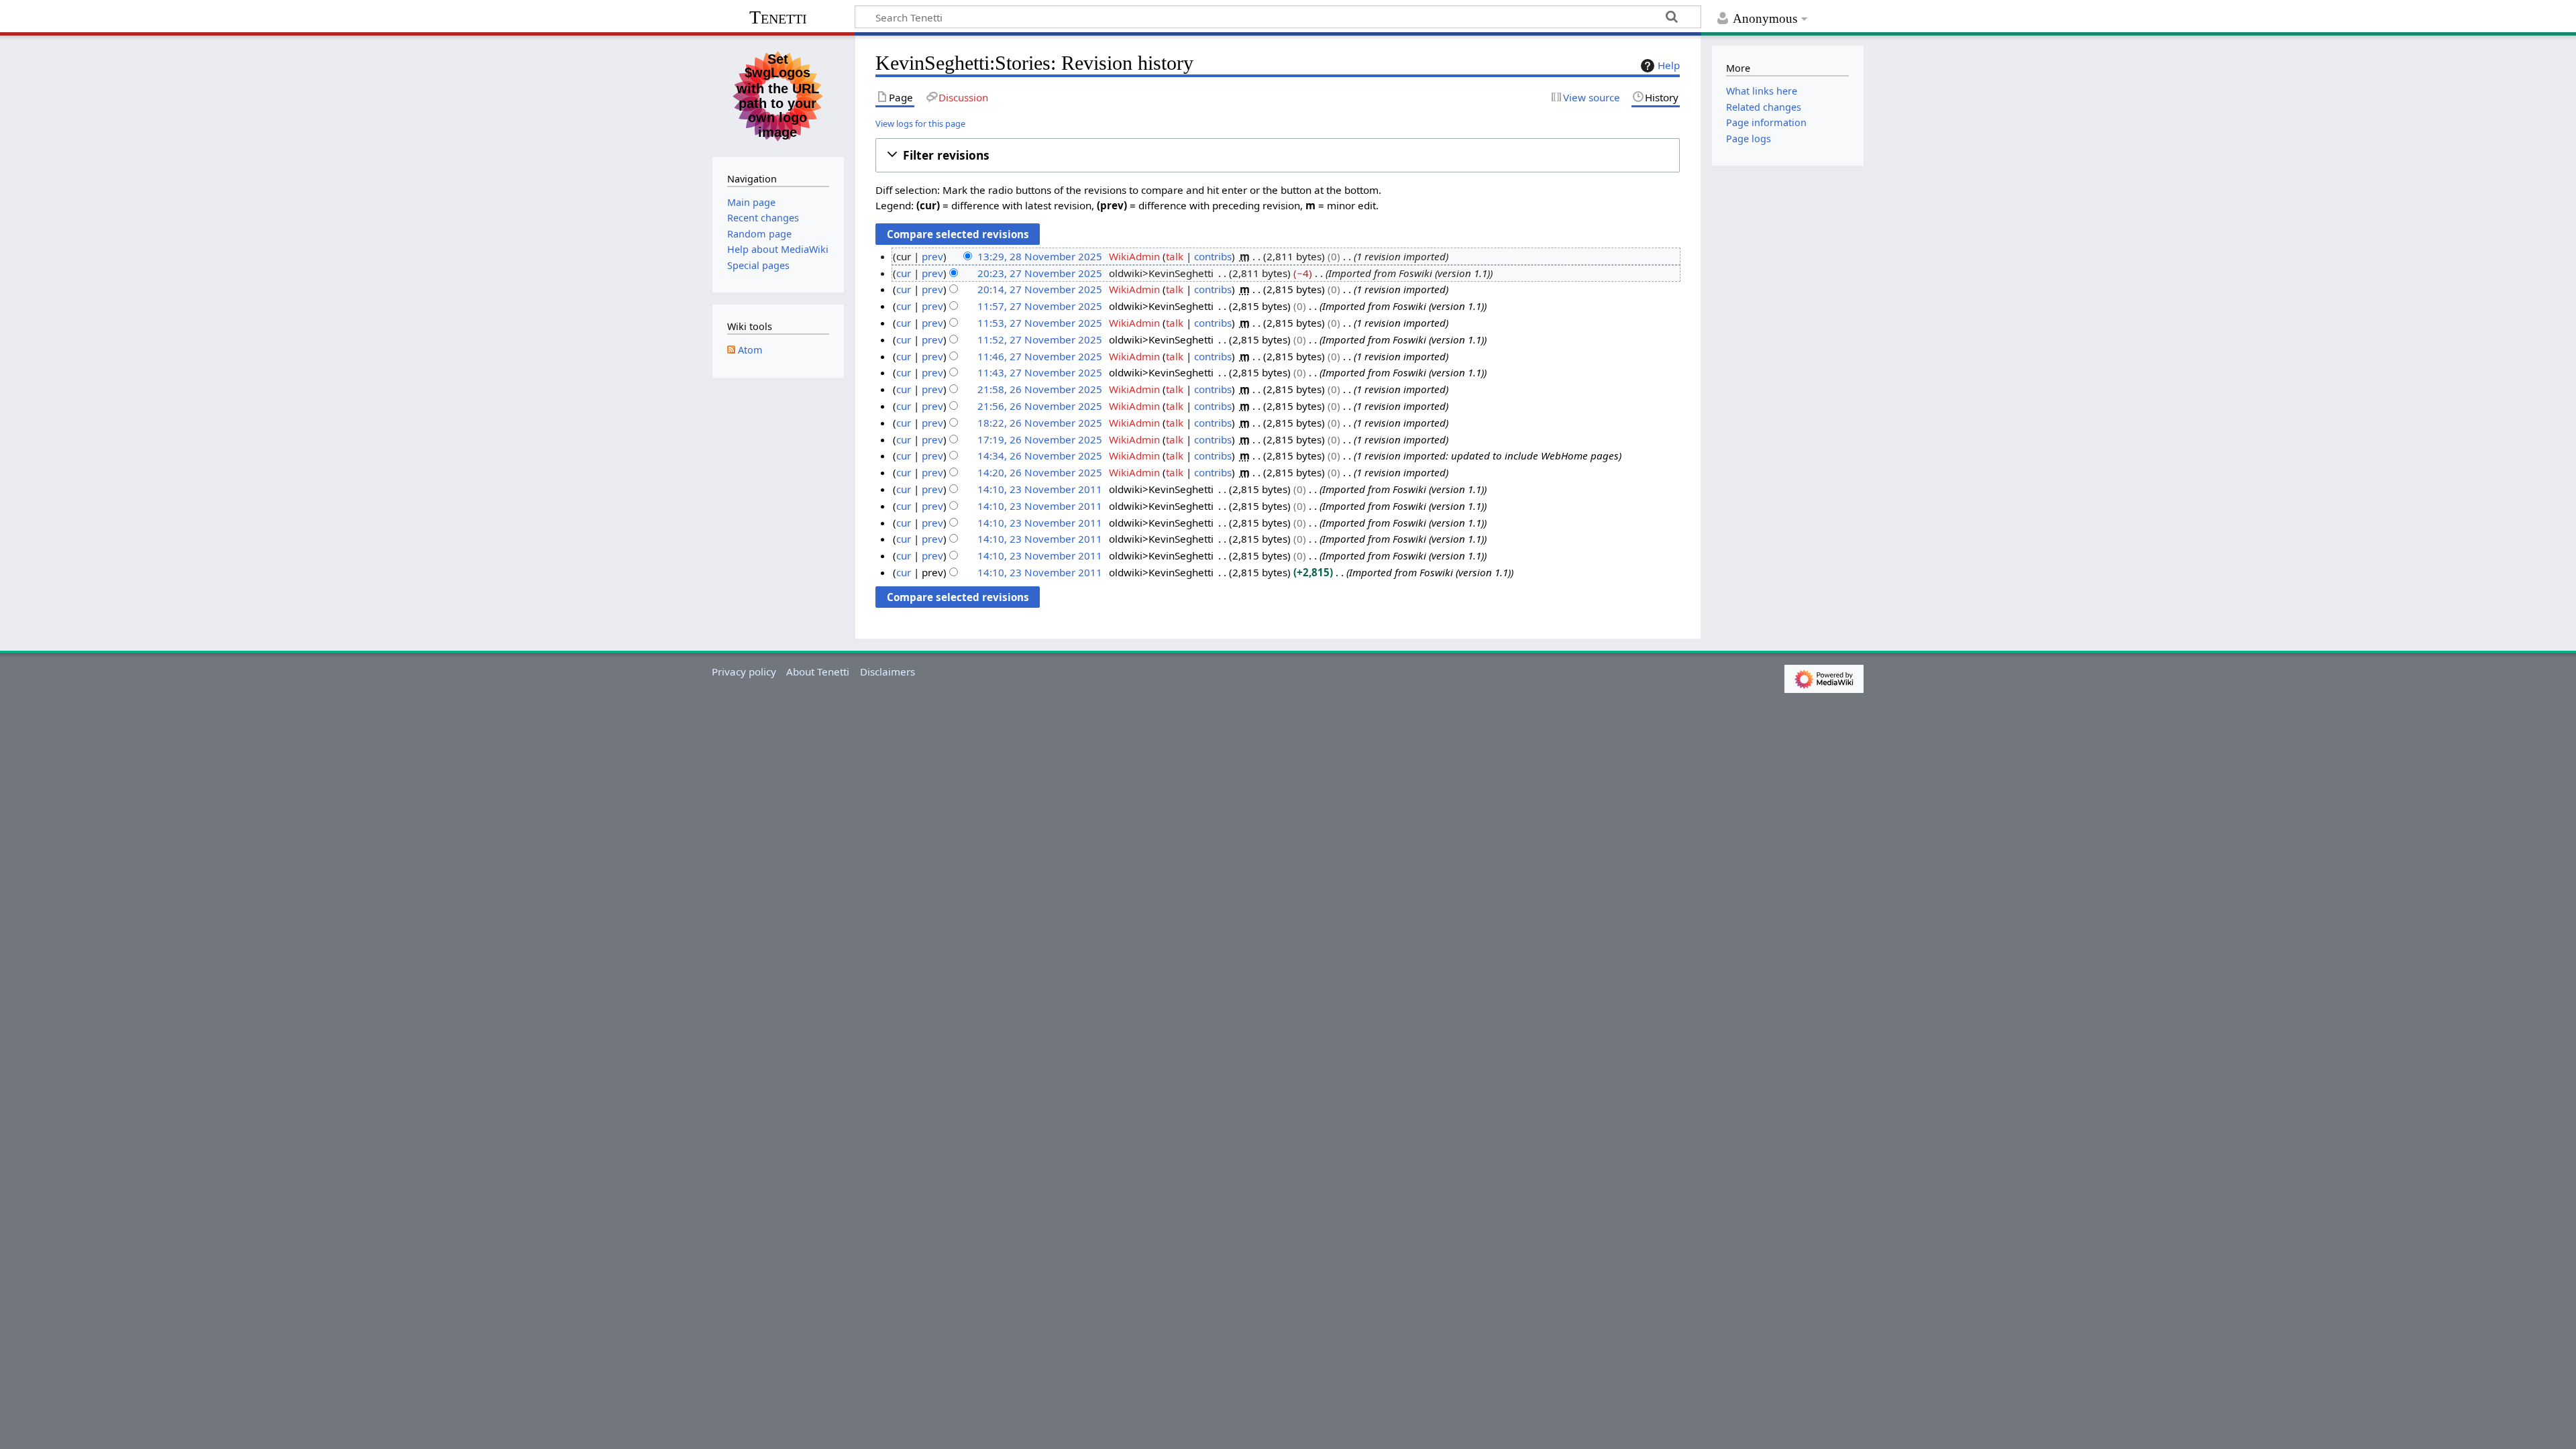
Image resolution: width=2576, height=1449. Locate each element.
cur (904, 273)
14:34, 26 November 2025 (1040, 455)
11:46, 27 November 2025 (1040, 356)
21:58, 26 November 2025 (1040, 389)
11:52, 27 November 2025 (1040, 339)
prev (932, 256)
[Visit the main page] (778, 95)
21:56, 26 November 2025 (1040, 406)
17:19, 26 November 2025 (1040, 439)
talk (1175, 256)
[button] (1278, 155)
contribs (1213, 256)
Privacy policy (744, 672)
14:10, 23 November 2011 (1040, 489)
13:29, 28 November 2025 (1040, 256)
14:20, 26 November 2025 (1040, 472)
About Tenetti (818, 672)
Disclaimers (888, 672)
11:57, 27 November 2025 (1040, 306)
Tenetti (778, 17)
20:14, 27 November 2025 (1040, 289)
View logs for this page (920, 123)
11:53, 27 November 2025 (1040, 323)
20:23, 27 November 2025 (1040, 273)
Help (1669, 65)
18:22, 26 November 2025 (1040, 423)
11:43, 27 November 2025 (1040, 372)
